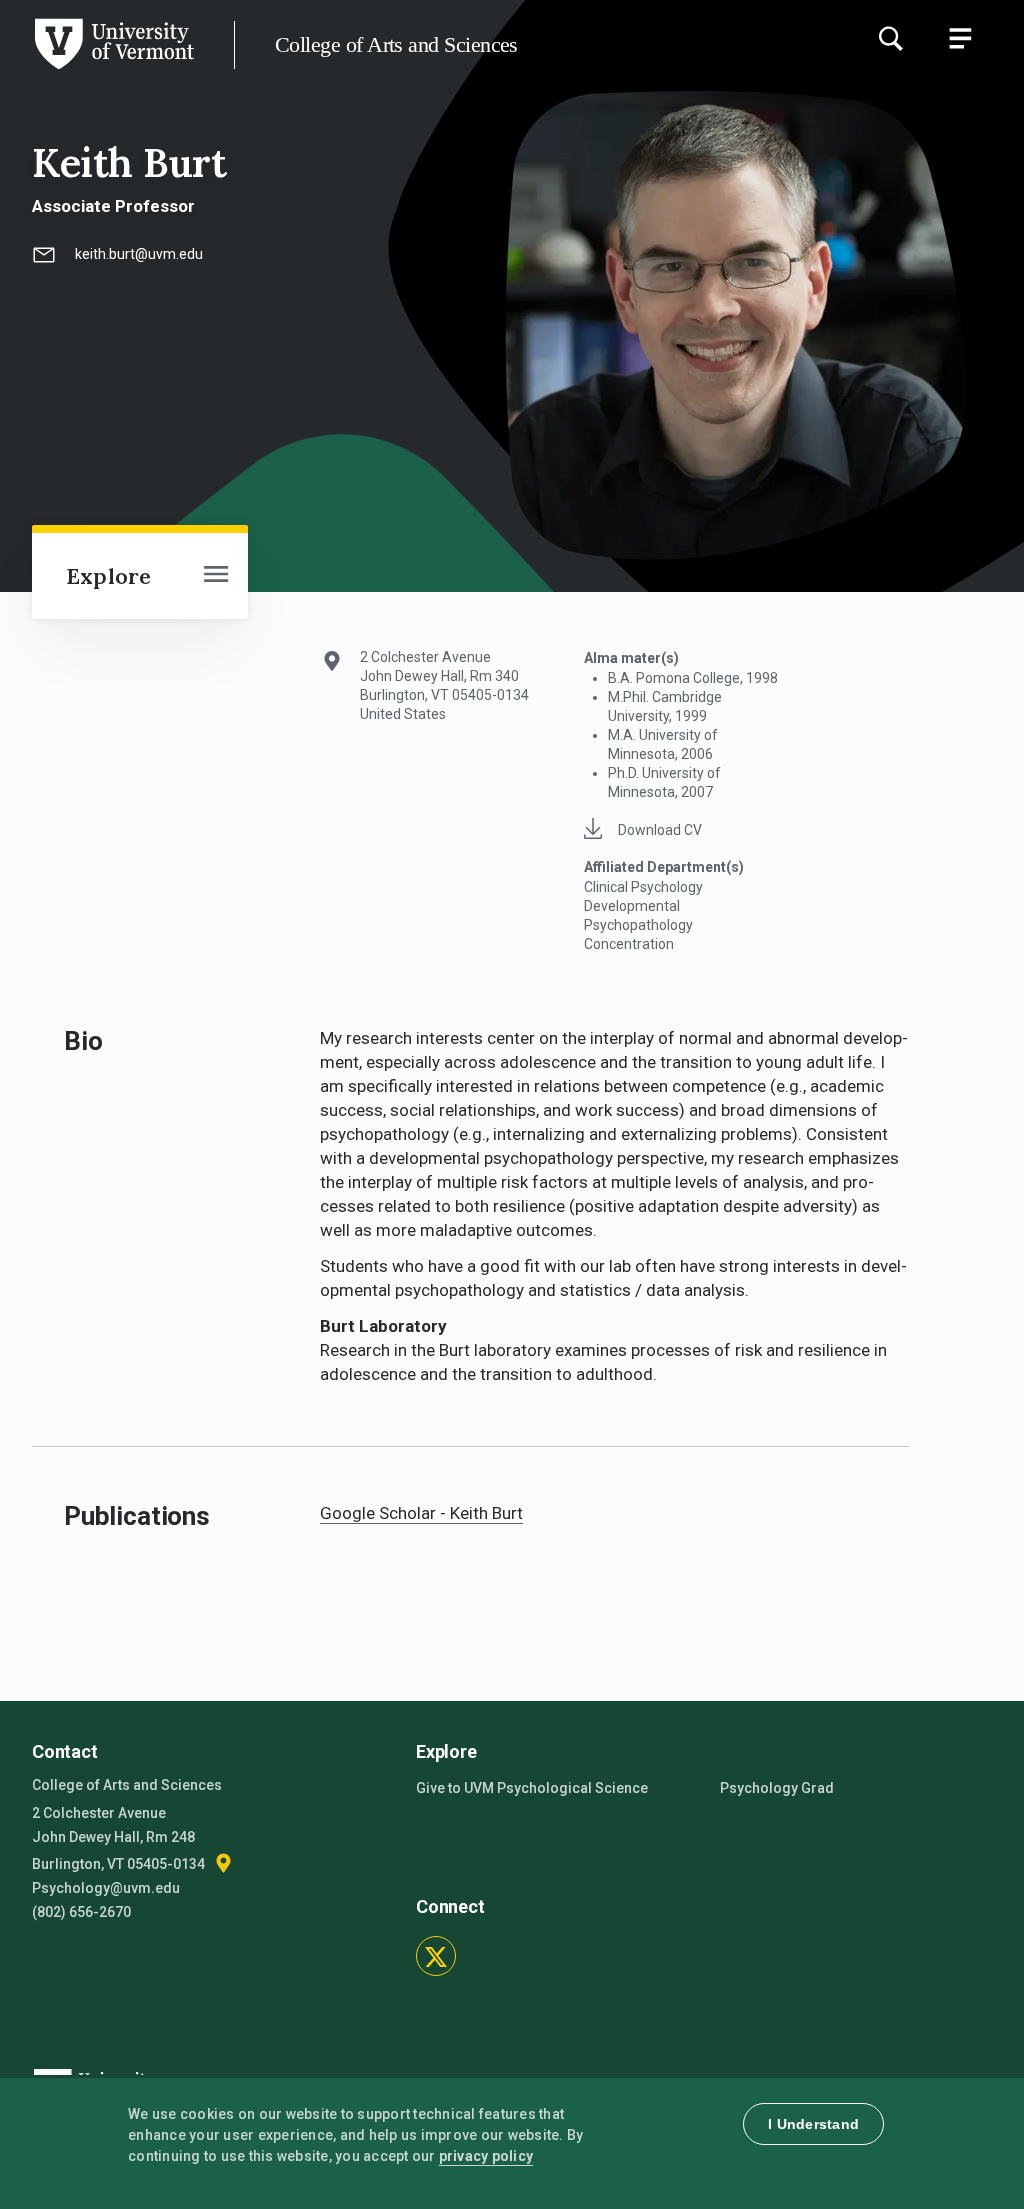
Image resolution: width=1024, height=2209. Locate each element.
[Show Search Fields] (890, 38)
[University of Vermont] (113, 69)
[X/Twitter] (436, 1956)
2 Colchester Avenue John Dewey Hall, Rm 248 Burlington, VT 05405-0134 (120, 1838)
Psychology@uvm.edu (106, 1888)
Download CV (660, 830)
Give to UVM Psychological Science (532, 1788)
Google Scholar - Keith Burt (421, 1513)
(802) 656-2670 (81, 1912)
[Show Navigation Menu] (960, 38)
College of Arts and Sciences (396, 44)
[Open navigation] (216, 576)
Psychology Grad (777, 1788)
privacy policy (486, 2156)
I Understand (813, 2124)
